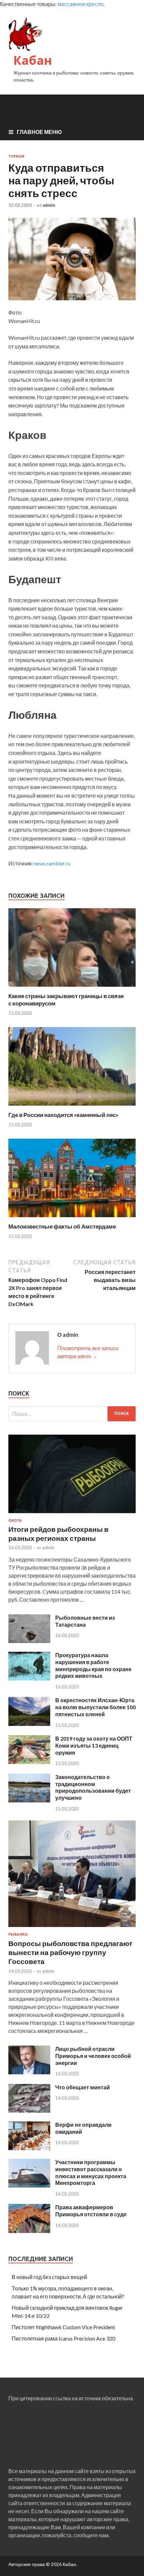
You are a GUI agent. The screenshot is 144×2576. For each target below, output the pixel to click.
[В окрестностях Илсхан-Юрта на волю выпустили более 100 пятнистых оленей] (29, 1724)
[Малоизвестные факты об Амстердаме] (72, 1219)
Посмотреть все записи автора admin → (88, 1352)
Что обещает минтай (83, 2087)
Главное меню (39, 132)
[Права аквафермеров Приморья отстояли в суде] (29, 2231)
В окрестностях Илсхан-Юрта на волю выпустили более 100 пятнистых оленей (95, 1707)
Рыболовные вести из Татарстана (85, 1621)
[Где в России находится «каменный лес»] (72, 1107)
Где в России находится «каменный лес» (63, 1115)
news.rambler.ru (52, 863)
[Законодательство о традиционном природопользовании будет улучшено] (29, 1800)
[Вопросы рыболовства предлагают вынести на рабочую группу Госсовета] (72, 1928)
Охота (15, 1520)
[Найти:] (72, 1414)
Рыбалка (18, 1934)
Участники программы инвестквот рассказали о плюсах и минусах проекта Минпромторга (91, 2172)
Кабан (33, 60)
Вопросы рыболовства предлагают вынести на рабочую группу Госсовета (70, 1952)
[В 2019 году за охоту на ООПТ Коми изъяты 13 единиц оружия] (29, 1762)
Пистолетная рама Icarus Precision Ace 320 (63, 2338)
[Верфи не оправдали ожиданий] (29, 2148)
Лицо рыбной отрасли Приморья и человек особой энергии (93, 2056)
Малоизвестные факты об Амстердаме (62, 1226)
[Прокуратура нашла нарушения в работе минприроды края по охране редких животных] (29, 1678)
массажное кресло (81, 4)
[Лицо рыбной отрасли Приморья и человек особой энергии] (29, 2072)
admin (49, 205)
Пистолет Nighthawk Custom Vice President (63, 2327)
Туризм (16, 156)
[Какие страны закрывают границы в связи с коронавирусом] (72, 988)
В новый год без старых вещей (49, 2277)
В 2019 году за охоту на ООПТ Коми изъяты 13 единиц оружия (94, 1745)
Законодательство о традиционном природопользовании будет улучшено (93, 1787)
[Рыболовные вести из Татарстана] (29, 1641)
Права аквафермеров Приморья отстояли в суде (91, 2211)
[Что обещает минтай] (29, 2111)
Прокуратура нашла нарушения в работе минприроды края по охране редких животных (93, 1665)
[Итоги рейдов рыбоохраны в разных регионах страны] (72, 1514)
